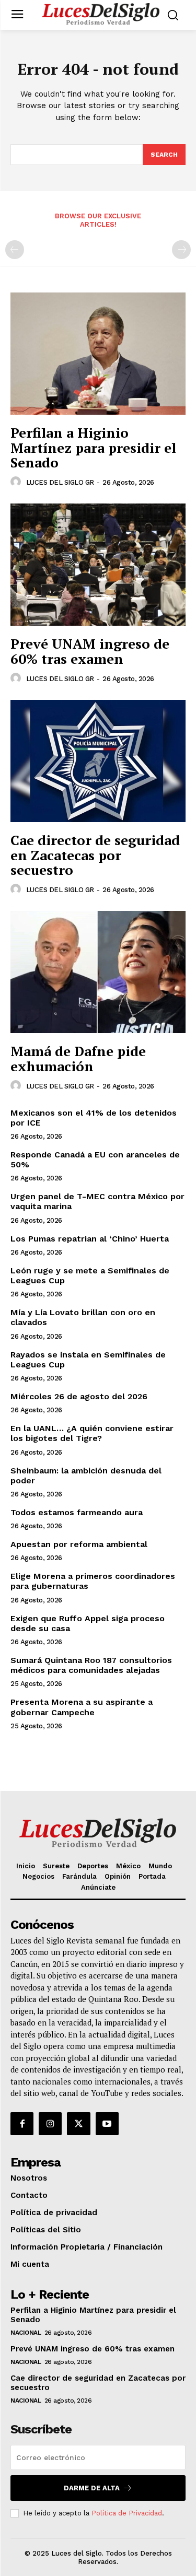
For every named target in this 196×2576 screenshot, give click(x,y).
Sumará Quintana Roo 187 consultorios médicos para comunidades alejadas (91, 1665)
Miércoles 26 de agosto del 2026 (79, 1396)
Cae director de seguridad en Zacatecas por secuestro (95, 855)
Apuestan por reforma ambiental (79, 1544)
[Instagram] (50, 2124)
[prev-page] (15, 250)
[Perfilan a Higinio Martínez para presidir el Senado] (98, 354)
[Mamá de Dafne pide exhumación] (98, 972)
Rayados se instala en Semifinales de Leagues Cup (88, 1360)
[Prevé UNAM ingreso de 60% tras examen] (98, 565)
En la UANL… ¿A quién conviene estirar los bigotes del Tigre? (92, 1433)
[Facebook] (22, 2124)
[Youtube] (107, 2124)
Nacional (26, 2333)
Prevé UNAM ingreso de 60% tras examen (90, 651)
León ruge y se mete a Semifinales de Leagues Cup (90, 1275)
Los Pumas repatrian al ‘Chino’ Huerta (90, 1239)
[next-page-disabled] (181, 250)
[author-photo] (17, 482)
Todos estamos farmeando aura (77, 1512)
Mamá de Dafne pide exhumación (78, 1058)
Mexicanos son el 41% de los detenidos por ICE (94, 1118)
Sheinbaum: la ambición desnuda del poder (86, 1476)
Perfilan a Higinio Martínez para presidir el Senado (93, 447)
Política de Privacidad (127, 2513)
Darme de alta (92, 2488)
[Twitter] (78, 2124)
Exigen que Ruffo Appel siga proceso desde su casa (88, 1623)
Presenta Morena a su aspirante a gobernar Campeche (82, 1707)
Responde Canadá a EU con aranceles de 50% (95, 1160)
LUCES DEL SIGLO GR (60, 482)
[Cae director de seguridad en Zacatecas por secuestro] (98, 761)
